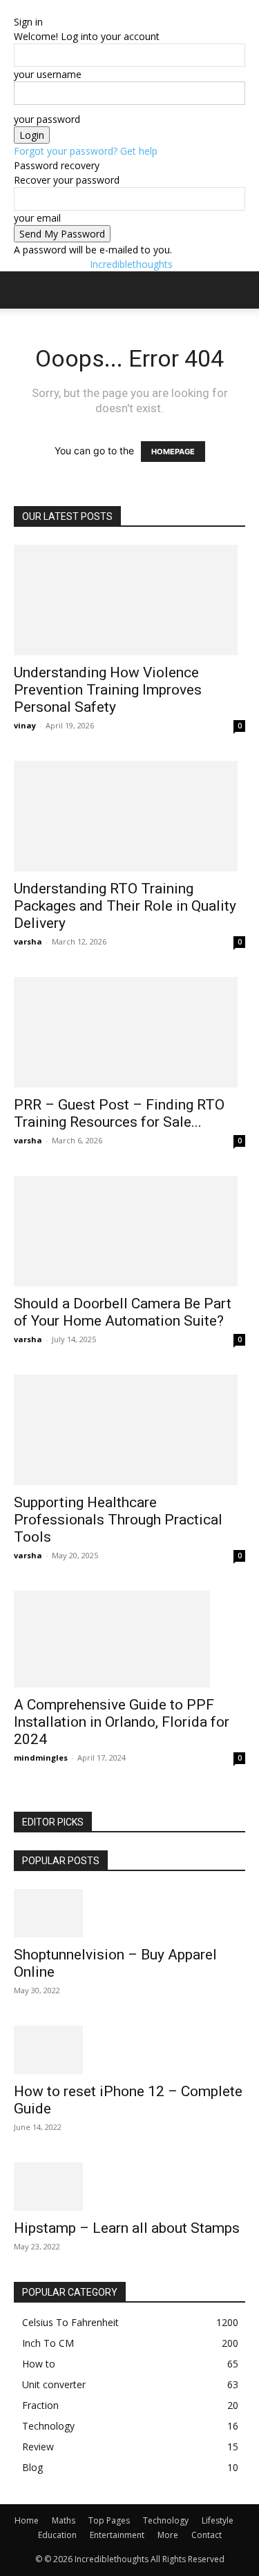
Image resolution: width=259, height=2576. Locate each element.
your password (47, 119)
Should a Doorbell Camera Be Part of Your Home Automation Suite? (123, 1312)
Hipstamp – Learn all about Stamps (127, 2228)
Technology (166, 2520)
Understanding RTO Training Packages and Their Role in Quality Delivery (125, 906)
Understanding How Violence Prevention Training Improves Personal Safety (108, 690)
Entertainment (117, 2535)
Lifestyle (218, 2520)
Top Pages (109, 2520)
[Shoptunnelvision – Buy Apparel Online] (129, 1913)
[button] (23, 290)
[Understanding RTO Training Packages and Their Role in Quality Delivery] (129, 816)
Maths (64, 2520)
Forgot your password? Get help (86, 151)
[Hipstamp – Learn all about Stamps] (129, 2187)
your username (48, 74)
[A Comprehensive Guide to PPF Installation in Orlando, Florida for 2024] (129, 1639)
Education (57, 2535)
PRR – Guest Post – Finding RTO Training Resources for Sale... (119, 1113)
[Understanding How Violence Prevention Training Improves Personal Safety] (129, 600)
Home (27, 2520)
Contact (207, 2535)
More (168, 2535)
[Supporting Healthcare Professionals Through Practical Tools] (129, 1430)
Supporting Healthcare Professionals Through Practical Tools (118, 1520)
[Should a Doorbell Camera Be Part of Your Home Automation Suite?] (129, 1231)
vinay (25, 725)
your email (37, 218)
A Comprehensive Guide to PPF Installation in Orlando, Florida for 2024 (122, 1722)
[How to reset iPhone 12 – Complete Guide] (129, 2050)
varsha (28, 941)
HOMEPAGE (173, 452)
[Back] (18, 7)
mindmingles (41, 1757)
